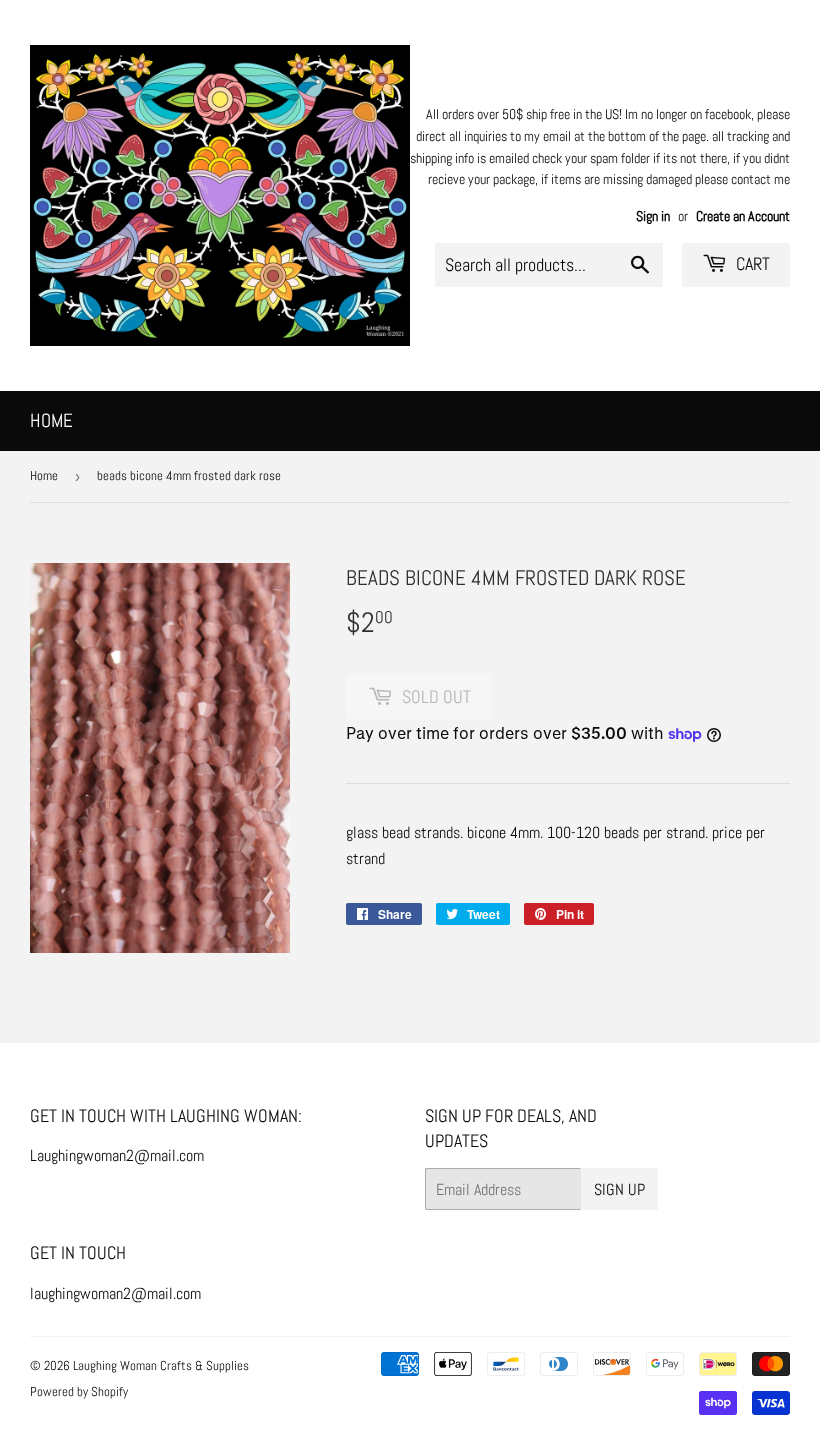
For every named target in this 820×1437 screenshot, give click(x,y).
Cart (751, 263)
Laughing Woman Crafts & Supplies (161, 1365)
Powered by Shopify (79, 1391)
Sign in (653, 216)
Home (51, 420)
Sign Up (619, 1189)
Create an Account (743, 216)
